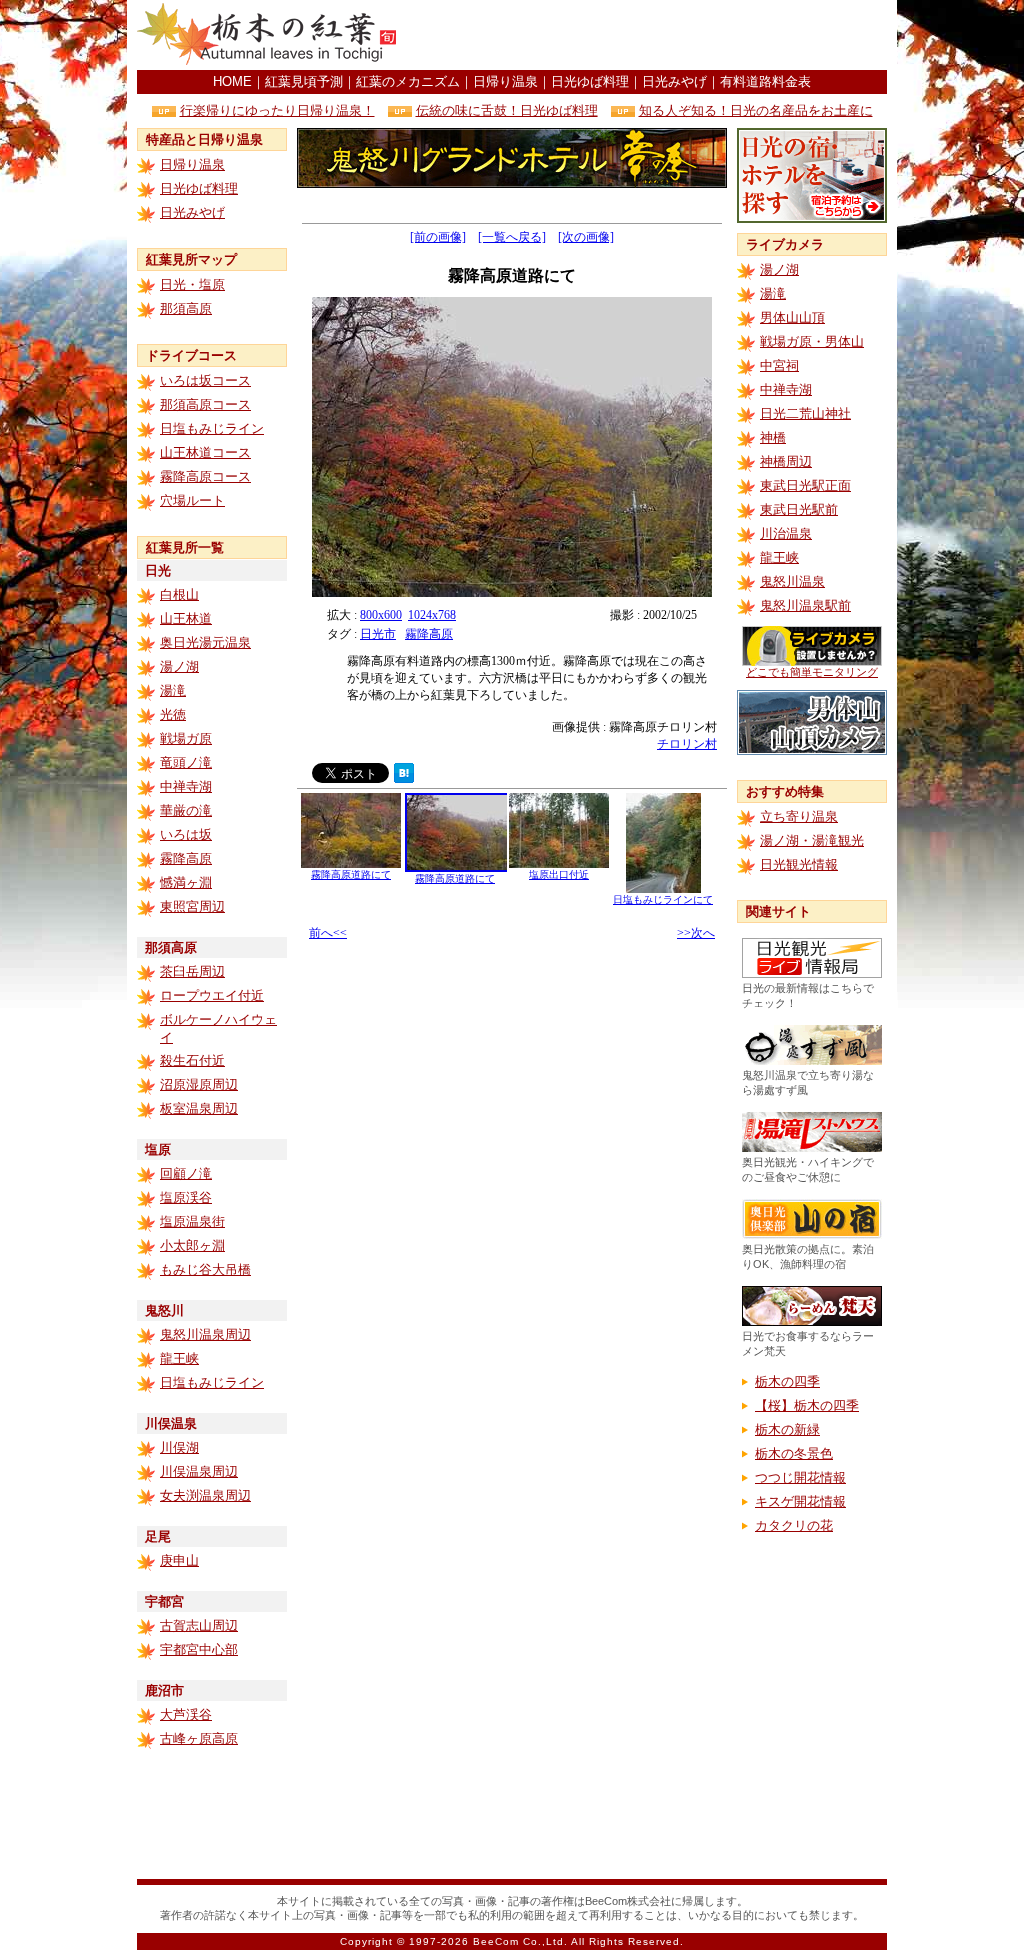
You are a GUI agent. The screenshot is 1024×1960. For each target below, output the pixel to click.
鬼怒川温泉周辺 (205, 1334)
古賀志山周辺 (199, 1625)
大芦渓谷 (186, 1714)
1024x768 (432, 615)
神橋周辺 (786, 461)
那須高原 (186, 308)
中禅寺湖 (186, 786)
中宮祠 (779, 365)
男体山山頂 (792, 317)
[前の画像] (438, 237)
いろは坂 (186, 834)
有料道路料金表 (765, 81)
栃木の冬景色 (794, 1453)
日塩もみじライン (212, 428)
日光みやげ (674, 81)
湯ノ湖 (179, 666)
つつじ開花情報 (800, 1477)
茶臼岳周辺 (192, 971)
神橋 (773, 437)
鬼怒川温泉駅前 (805, 605)
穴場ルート (192, 500)
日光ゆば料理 (590, 81)
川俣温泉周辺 (199, 1471)
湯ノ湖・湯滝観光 (812, 840)
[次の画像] (586, 237)
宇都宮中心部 (199, 1649)
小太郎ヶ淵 (192, 1245)
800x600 (381, 615)
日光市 (378, 634)
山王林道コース (205, 452)
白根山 (179, 594)
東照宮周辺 (192, 906)
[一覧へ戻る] (512, 237)
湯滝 (173, 690)
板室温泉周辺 (199, 1108)
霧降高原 (186, 858)
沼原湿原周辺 (199, 1084)
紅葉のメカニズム (408, 81)
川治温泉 (786, 533)
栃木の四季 (787, 1381)
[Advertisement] (653, 35)
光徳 (173, 714)
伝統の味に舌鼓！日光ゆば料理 (507, 110)
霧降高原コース (205, 476)
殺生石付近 (192, 1060)
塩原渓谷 (186, 1197)
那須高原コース (205, 404)
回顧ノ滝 (186, 1173)
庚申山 (179, 1560)
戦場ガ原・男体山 (812, 341)
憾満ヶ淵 (186, 882)
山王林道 (186, 618)
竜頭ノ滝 (186, 762)
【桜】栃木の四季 (807, 1405)
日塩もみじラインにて (663, 899)
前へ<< (328, 933)
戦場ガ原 (186, 738)
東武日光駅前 (799, 509)
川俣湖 (179, 1447)
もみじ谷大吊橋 (205, 1269)
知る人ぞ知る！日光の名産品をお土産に (756, 110)
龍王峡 (179, 1358)
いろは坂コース (205, 380)
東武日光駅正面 (805, 485)
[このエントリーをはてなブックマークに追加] (404, 777)
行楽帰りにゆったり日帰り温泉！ (277, 110)
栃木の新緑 (787, 1429)
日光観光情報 (799, 864)
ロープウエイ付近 (212, 995)
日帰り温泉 (505, 81)
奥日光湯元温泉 (205, 642)
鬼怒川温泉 (792, 581)
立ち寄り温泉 (799, 816)
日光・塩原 (192, 284)
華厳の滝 (186, 810)
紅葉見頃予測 (304, 81)
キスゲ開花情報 (800, 1501)
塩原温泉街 (192, 1221)
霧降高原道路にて (351, 874)
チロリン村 (687, 744)
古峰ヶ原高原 (199, 1738)
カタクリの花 (794, 1525)
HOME (232, 81)
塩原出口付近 (559, 874)
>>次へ (696, 933)
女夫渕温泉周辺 (205, 1495)
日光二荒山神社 (805, 413)
